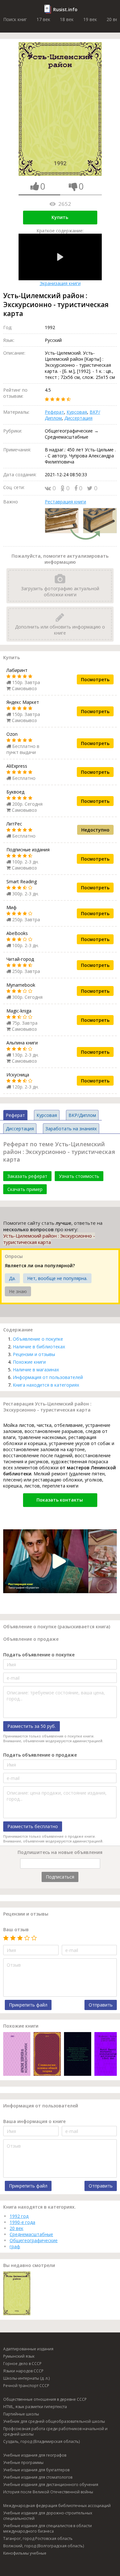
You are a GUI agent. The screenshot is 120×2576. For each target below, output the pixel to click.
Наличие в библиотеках (39, 1347)
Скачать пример (25, 1189)
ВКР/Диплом (82, 1115)
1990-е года (22, 2222)
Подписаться (60, 1877)
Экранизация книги (60, 283)
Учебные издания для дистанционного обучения (51, 2485)
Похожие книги (29, 1362)
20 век (16, 2228)
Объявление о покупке (38, 1339)
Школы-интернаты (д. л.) (26, 2378)
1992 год (19, 2216)
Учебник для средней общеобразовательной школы (54, 2421)
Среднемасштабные (31, 2234)
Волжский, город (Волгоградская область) (44, 2546)
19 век (90, 19)
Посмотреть (95, 679)
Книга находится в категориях (46, 1385)
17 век (43, 19)
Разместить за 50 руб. (32, 1726)
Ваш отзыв (16, 1929)
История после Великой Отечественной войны (48, 2492)
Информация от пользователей (48, 1377)
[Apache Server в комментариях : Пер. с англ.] (17, 2055)
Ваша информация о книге (34, 2121)
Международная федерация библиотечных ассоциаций (57, 2506)
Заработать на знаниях (71, 1129)
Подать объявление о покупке (39, 1655)
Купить (60, 217)
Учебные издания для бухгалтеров (36, 2470)
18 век (67, 19)
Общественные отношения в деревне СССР (45, 2399)
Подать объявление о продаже (40, 1755)
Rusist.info (65, 9)
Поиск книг (15, 19)
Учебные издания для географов (35, 2455)
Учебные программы (23, 2463)
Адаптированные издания (28, 2349)
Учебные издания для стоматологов (38, 2477)
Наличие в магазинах (36, 1370)
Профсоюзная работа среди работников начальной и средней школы (55, 2431)
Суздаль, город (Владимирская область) (41, 2441)
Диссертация (78, 418)
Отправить (101, 2005)
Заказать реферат (27, 1176)
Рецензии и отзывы (34, 1354)
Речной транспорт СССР (26, 2386)
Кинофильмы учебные (25, 2553)
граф (15, 2246)
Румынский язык (19, 2356)
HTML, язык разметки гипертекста (35, 2407)
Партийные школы (21, 2414)
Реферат (54, 412)
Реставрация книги (65, 502)
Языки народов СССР (23, 2371)
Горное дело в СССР (22, 2364)
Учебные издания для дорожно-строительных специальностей (48, 2516)
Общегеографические (34, 2240)
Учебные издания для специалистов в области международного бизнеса (48, 2528)
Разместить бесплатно (33, 1826)
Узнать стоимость (79, 1176)
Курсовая (77, 412)
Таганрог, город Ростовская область (38, 2538)
